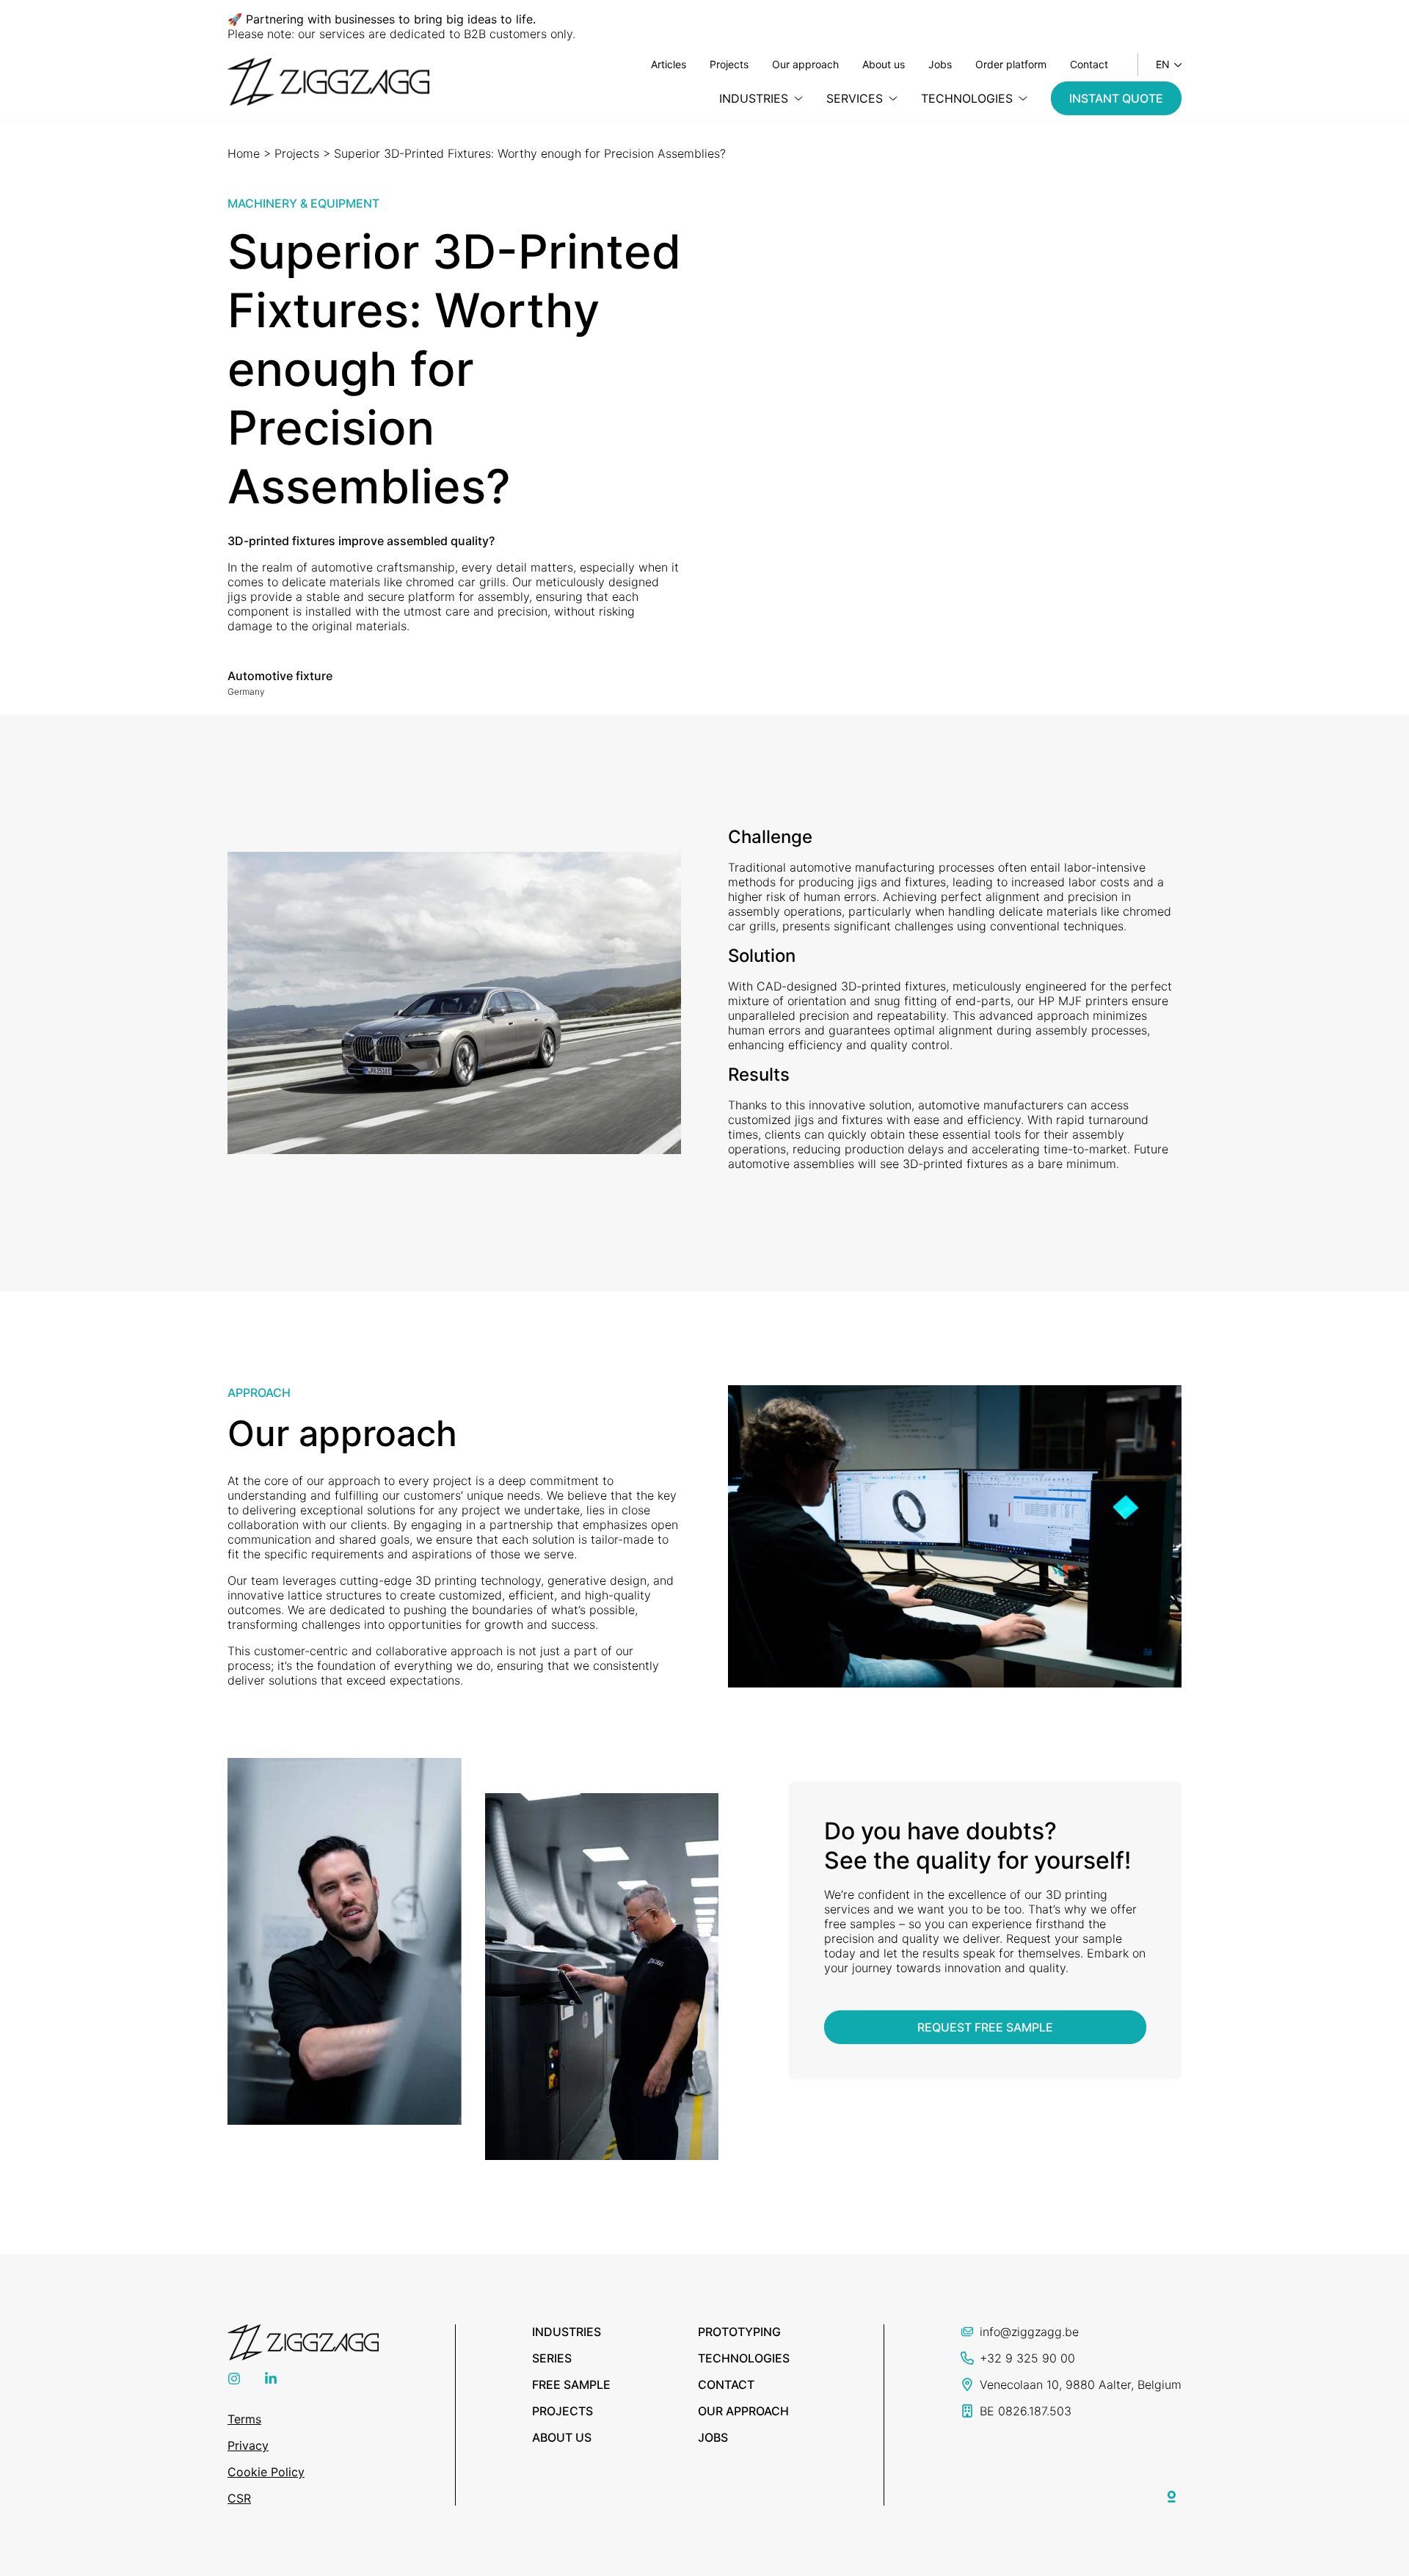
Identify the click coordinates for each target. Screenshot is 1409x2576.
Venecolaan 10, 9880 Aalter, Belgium (1081, 2385)
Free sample (571, 2385)
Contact (1089, 64)
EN (1163, 64)
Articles (669, 64)
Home (244, 153)
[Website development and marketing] (1172, 2494)
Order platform (1011, 64)
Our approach (805, 64)
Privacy (248, 2445)
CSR (239, 2498)
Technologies (744, 2358)
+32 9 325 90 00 (1027, 2358)
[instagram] (234, 2381)
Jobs (940, 64)
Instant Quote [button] (1116, 98)
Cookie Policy (266, 2472)
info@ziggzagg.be (1029, 2332)
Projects (729, 64)
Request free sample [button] (985, 2027)
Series (552, 2358)
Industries (567, 2332)
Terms (244, 2419)
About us (884, 64)
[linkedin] (271, 2381)
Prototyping (739, 2332)
